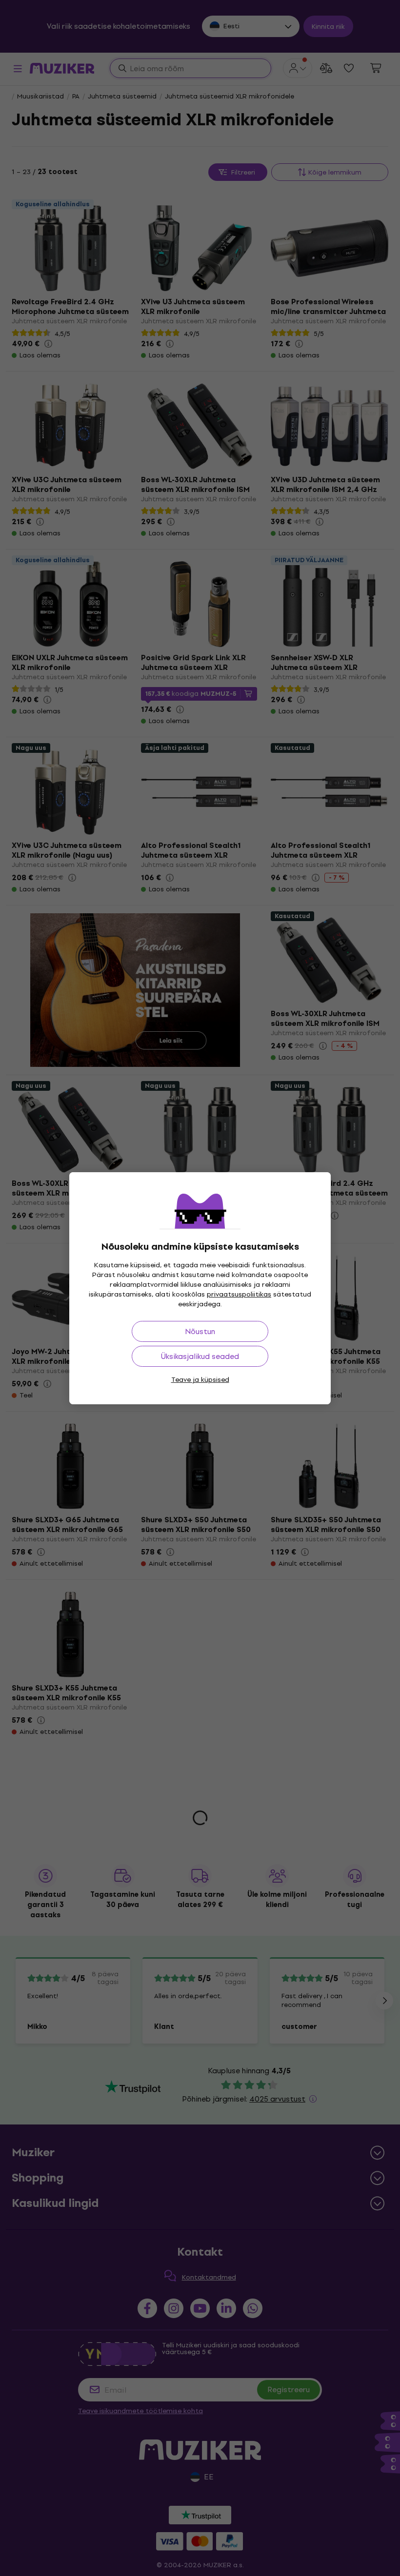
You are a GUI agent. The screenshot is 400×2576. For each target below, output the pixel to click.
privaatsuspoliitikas (239, 1294)
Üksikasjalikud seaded (200, 1356)
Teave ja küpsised (200, 1380)
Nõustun (200, 1331)
